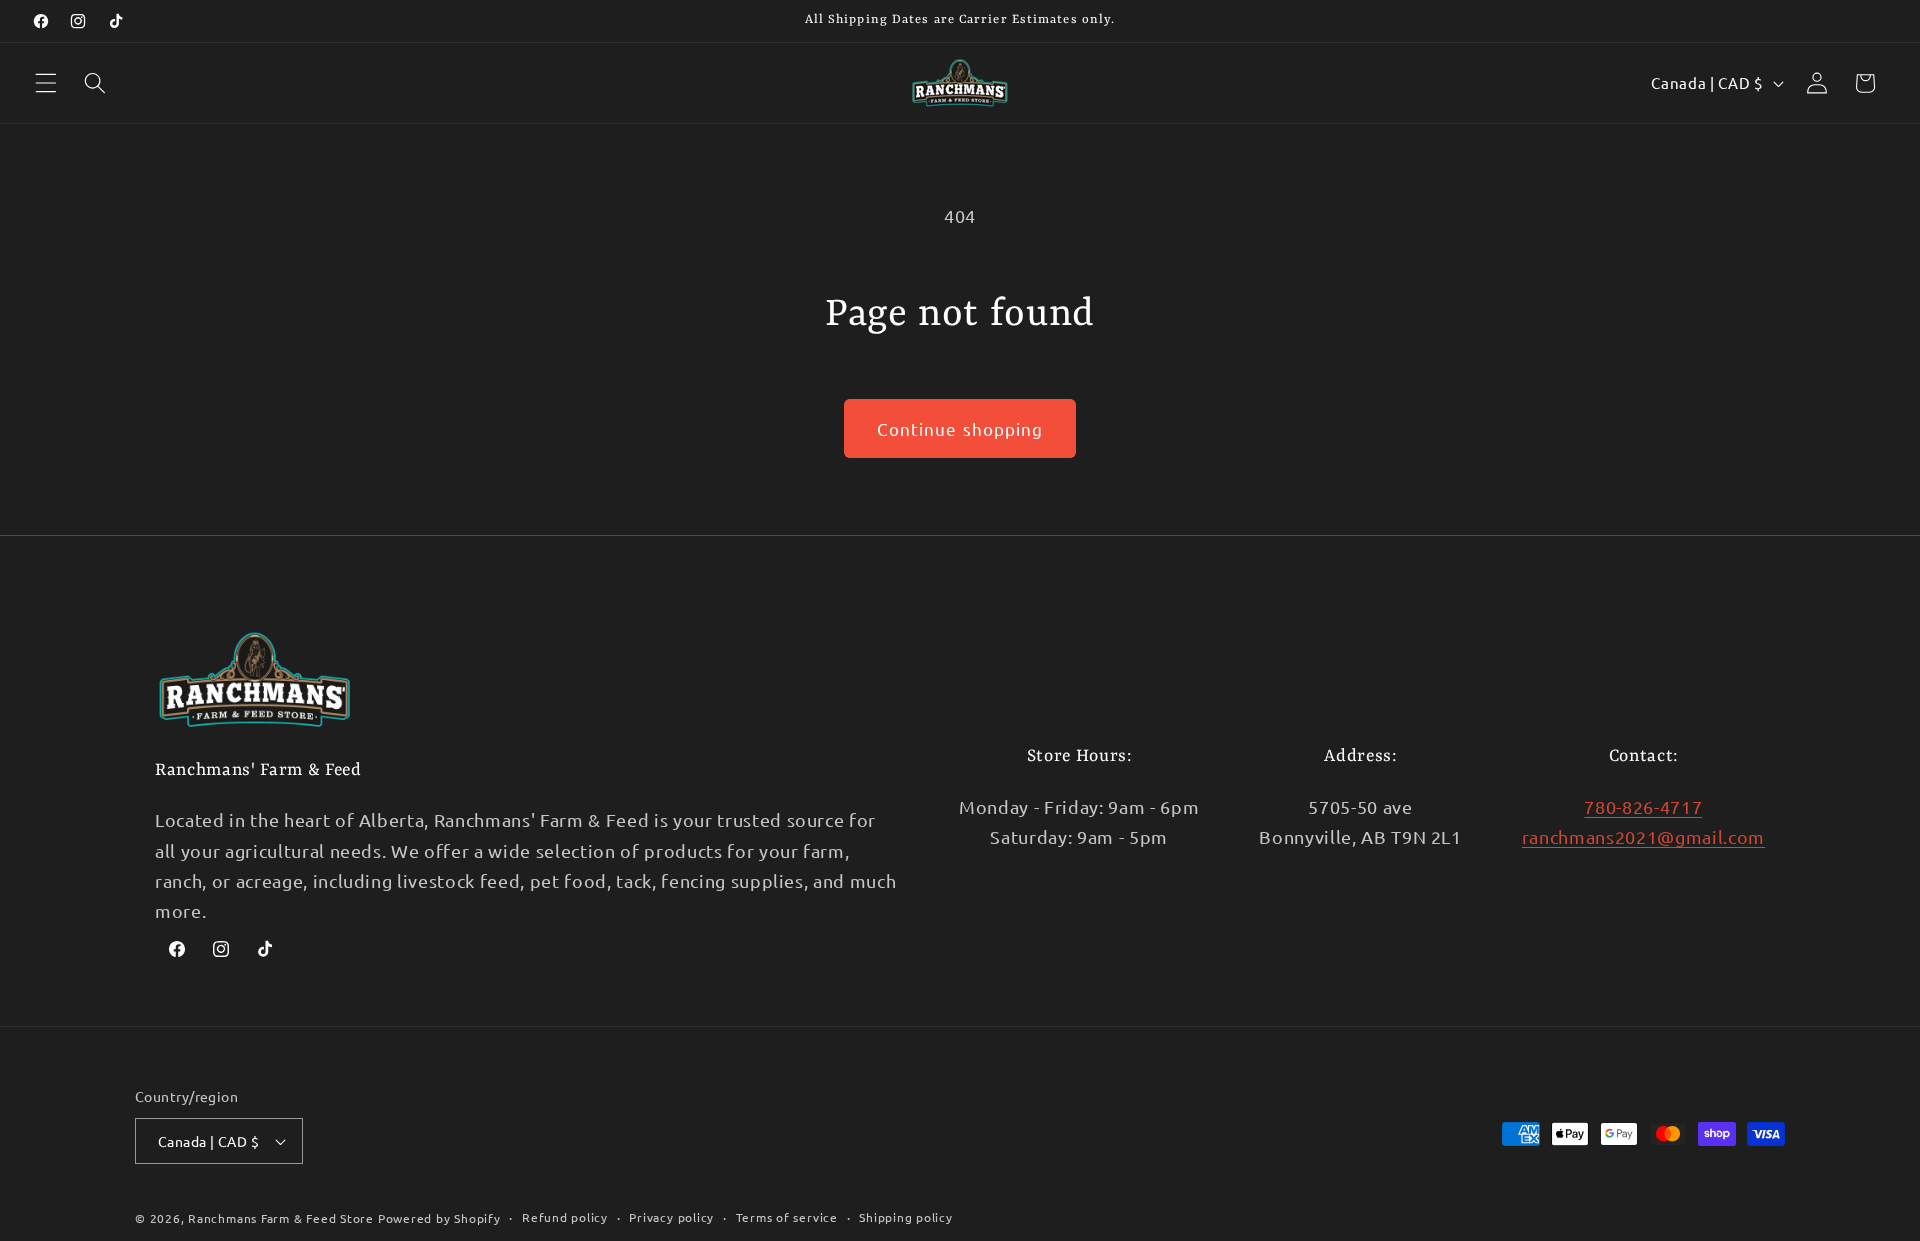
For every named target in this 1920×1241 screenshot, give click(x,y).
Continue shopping (960, 428)
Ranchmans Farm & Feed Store (281, 1218)
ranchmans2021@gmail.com (1643, 836)
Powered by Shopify (439, 1218)
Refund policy (565, 1217)
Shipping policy (906, 1217)
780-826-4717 (1643, 805)
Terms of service (787, 1217)
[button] (46, 83)
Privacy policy (671, 1217)
